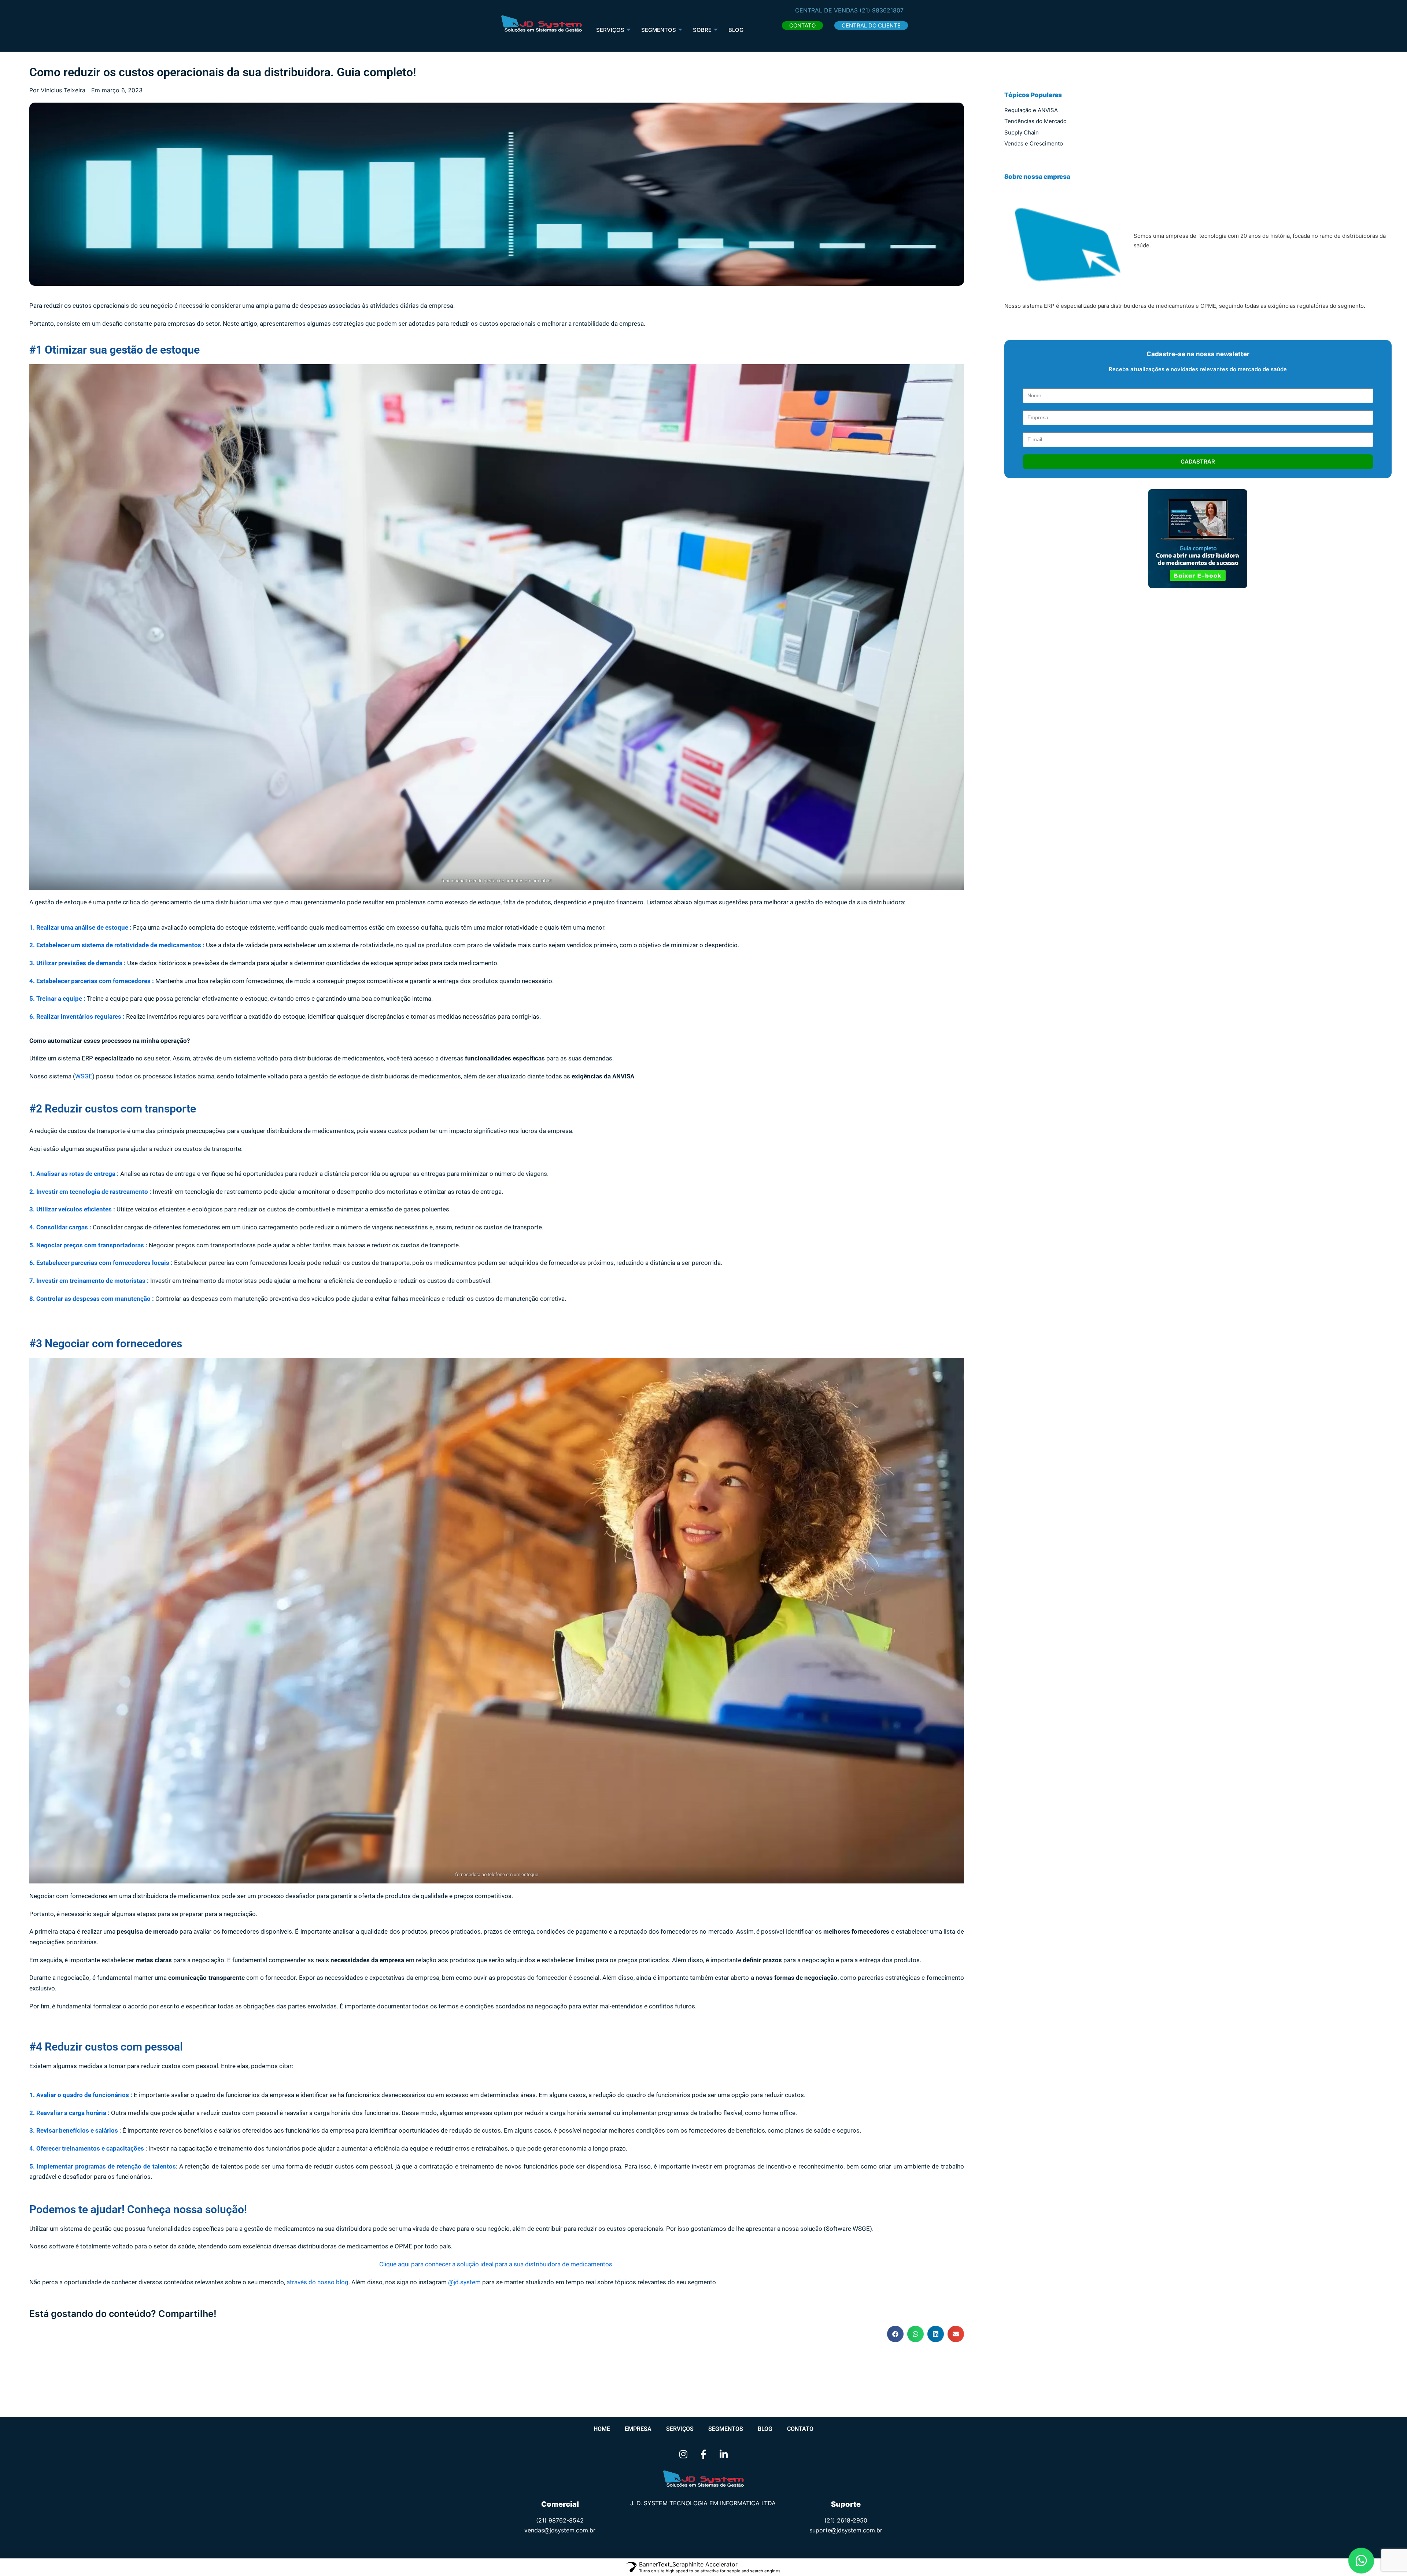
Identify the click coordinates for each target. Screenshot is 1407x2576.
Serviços (610, 30)
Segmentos (726, 2429)
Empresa (638, 2429)
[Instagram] (683, 2454)
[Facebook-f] (703, 2454)
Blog (736, 30)
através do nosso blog (317, 2282)
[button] (802, 25)
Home (602, 2429)
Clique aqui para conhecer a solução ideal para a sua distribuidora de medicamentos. (496, 2264)
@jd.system (464, 2282)
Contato (800, 2429)
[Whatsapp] (1361, 2560)
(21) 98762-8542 (560, 2520)
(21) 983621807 (882, 10)
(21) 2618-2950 (846, 2520)
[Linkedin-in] (724, 2454)
